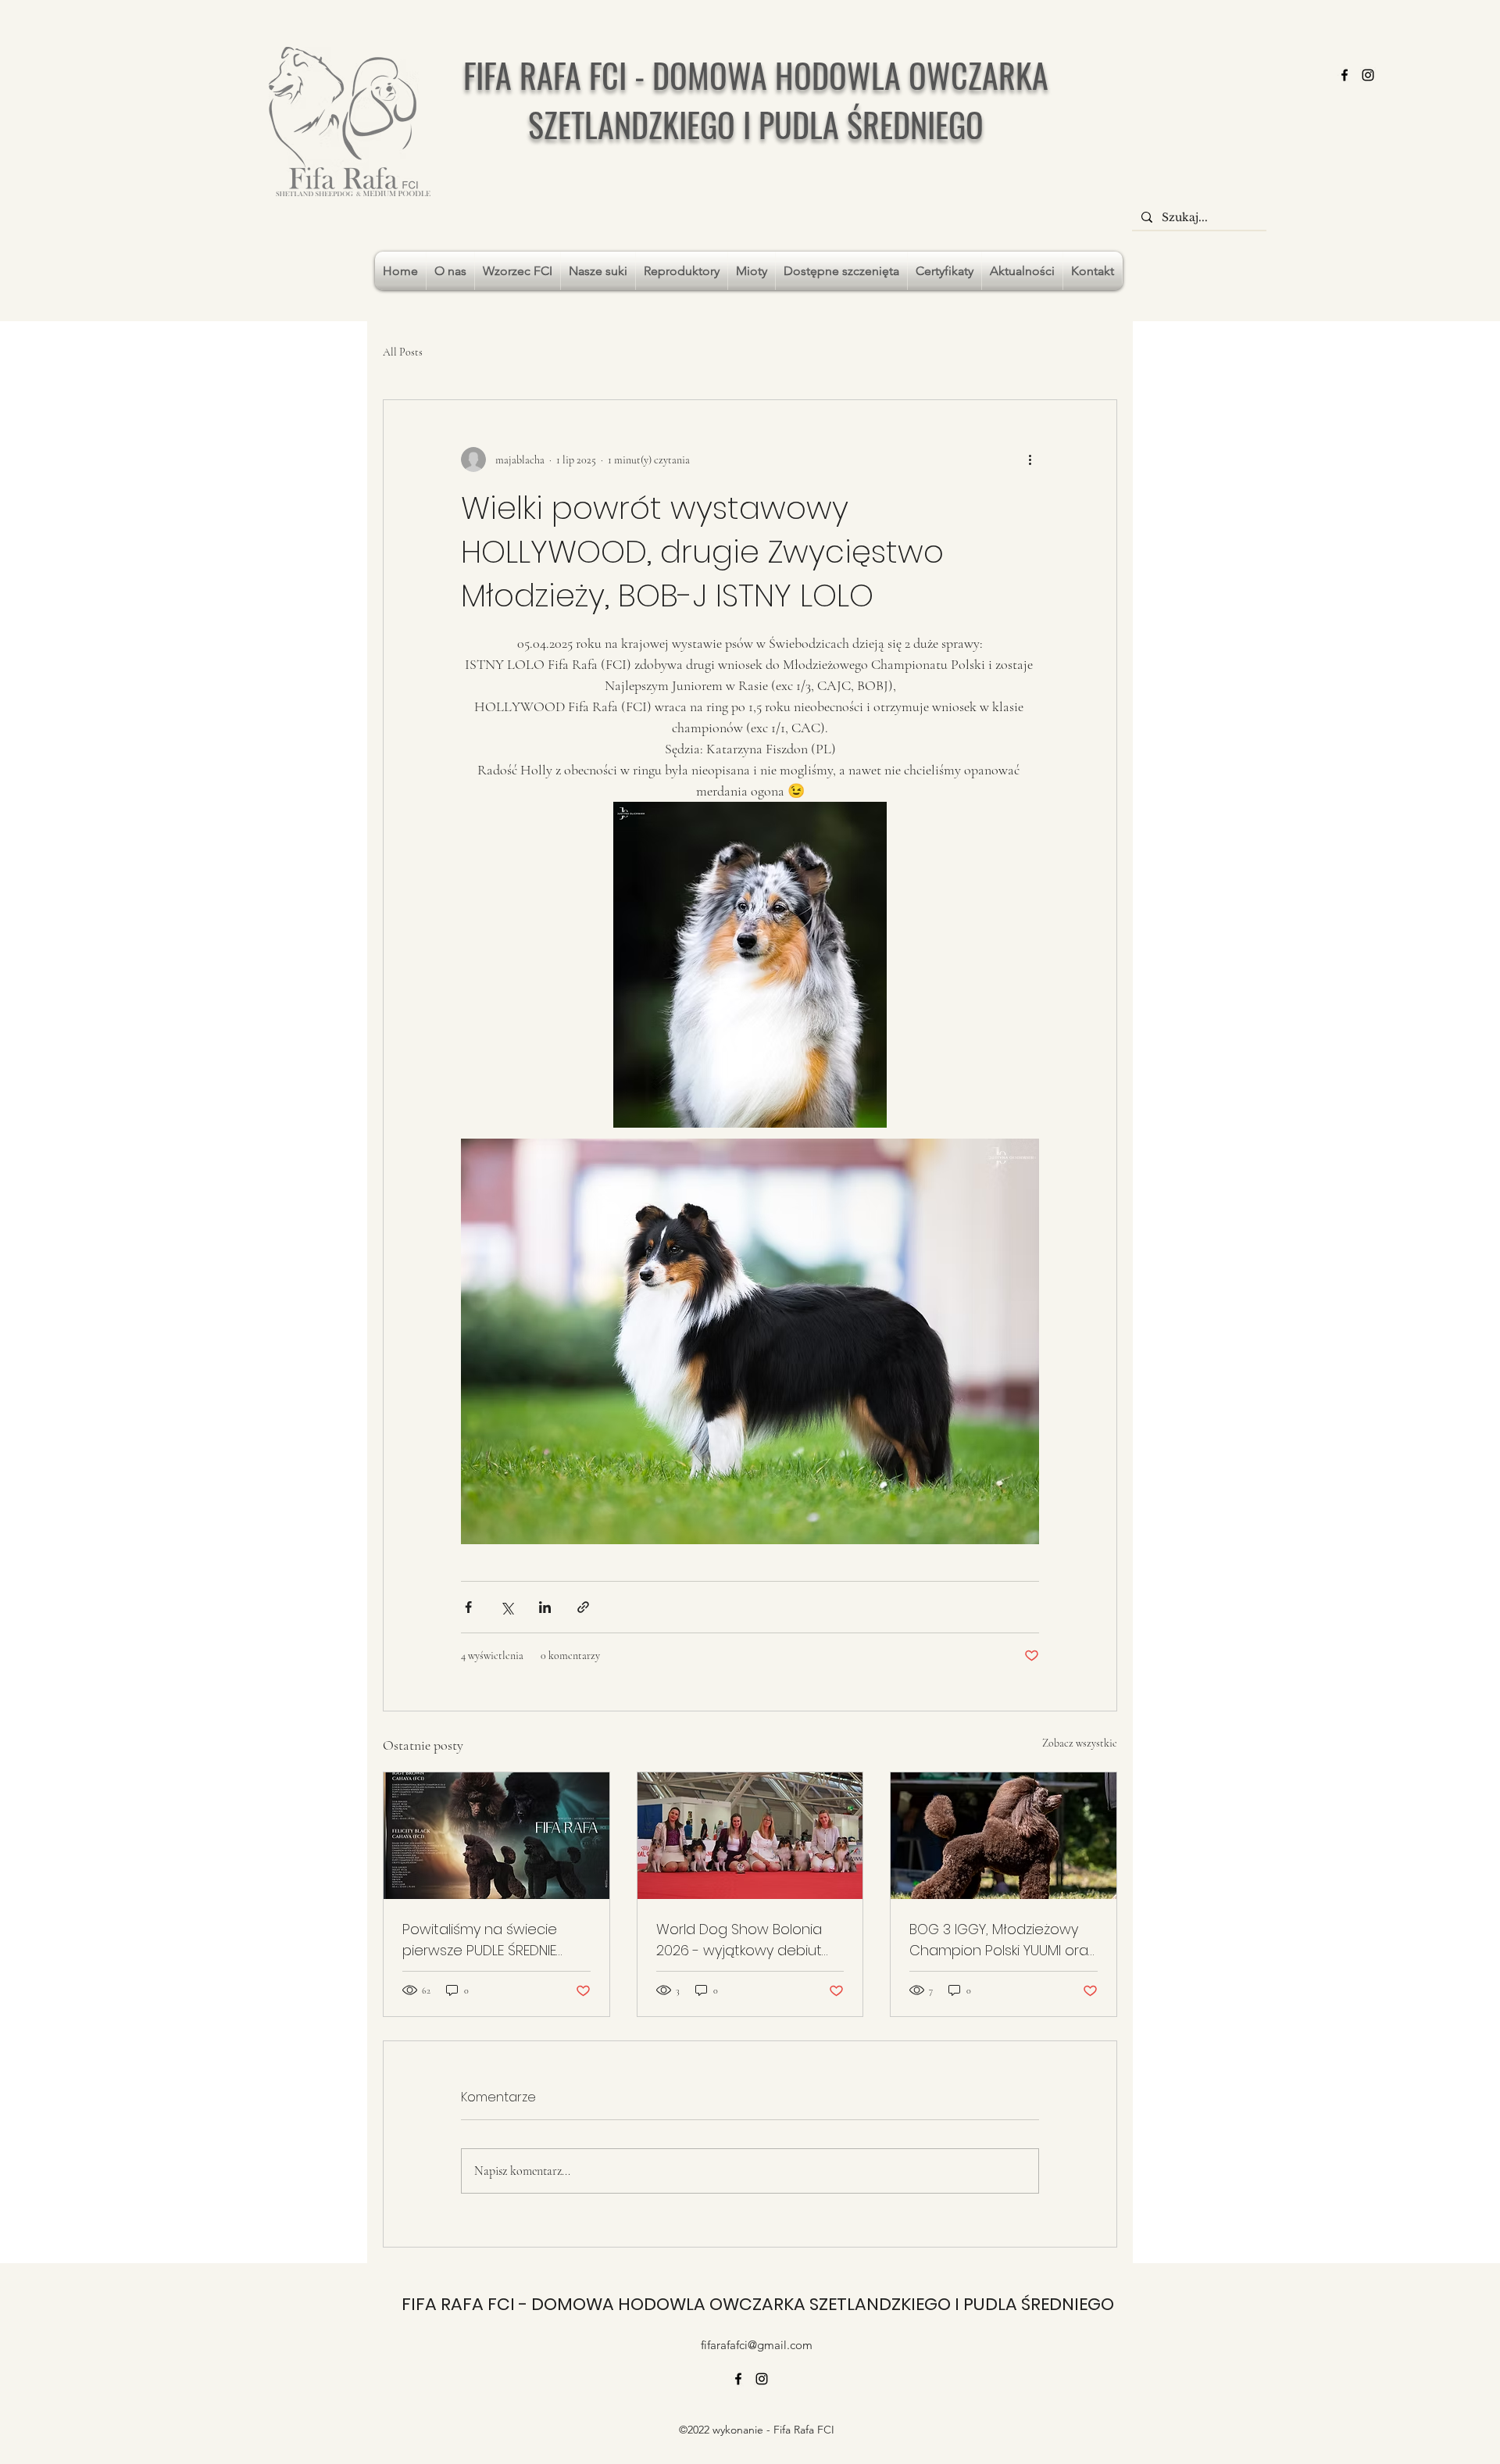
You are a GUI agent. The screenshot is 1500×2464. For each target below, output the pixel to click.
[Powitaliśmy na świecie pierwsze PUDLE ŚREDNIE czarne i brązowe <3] (496, 1836)
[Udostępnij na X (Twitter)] (507, 1607)
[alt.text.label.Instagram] (1368, 75)
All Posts (403, 352)
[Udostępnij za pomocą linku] (583, 1607)
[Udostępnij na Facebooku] (468, 1607)
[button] (518, 271)
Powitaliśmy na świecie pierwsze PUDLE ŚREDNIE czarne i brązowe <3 (480, 1940)
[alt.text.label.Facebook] (1345, 75)
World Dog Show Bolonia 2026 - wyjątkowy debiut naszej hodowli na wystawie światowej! (739, 1940)
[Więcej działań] (1030, 460)
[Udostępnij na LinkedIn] (545, 1607)
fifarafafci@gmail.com (757, 2345)
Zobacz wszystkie (1080, 1743)
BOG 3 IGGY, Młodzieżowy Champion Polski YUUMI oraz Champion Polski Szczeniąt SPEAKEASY (1002, 1940)
